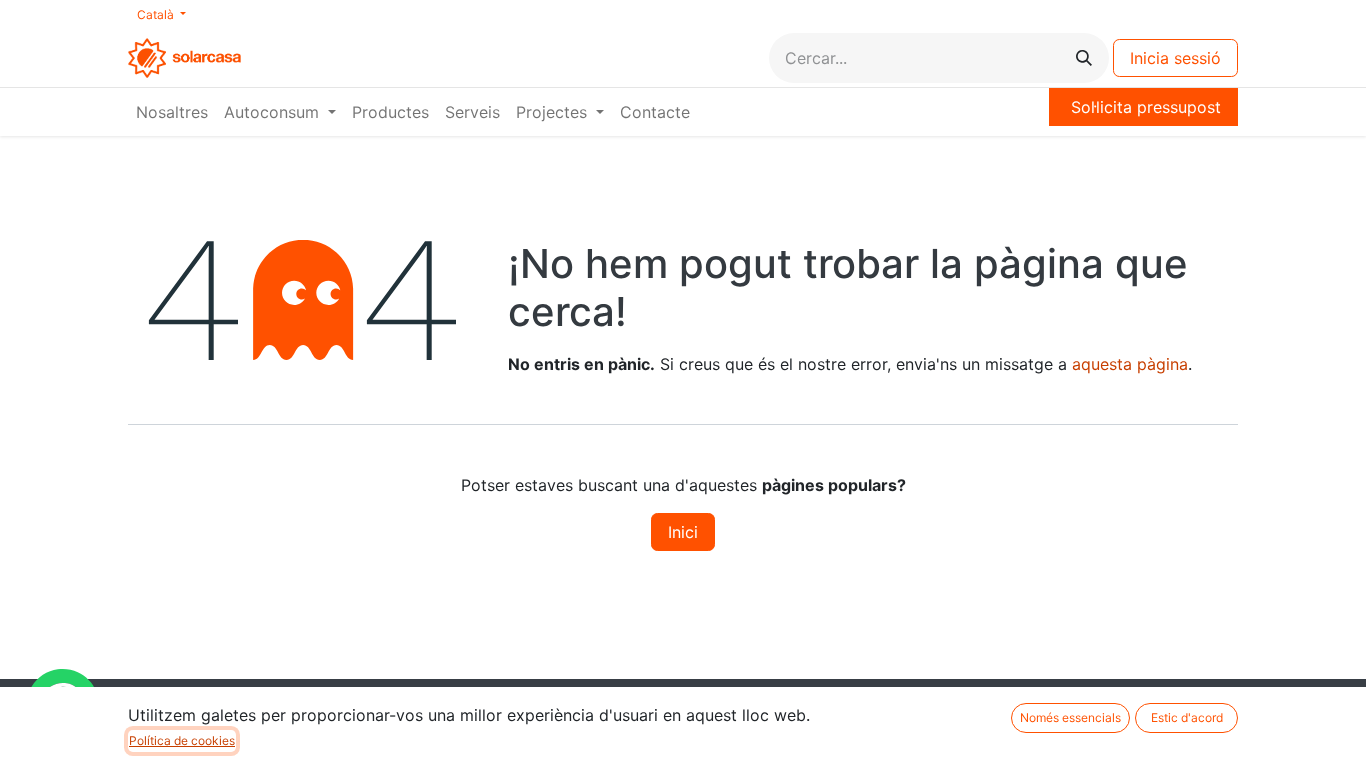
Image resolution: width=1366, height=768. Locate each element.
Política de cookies (182, 740)
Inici (683, 532)
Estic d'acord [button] (1187, 717)
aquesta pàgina (1130, 364)
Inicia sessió (1175, 58)
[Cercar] (1084, 58)
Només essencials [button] (1070, 717)
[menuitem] (172, 112)
